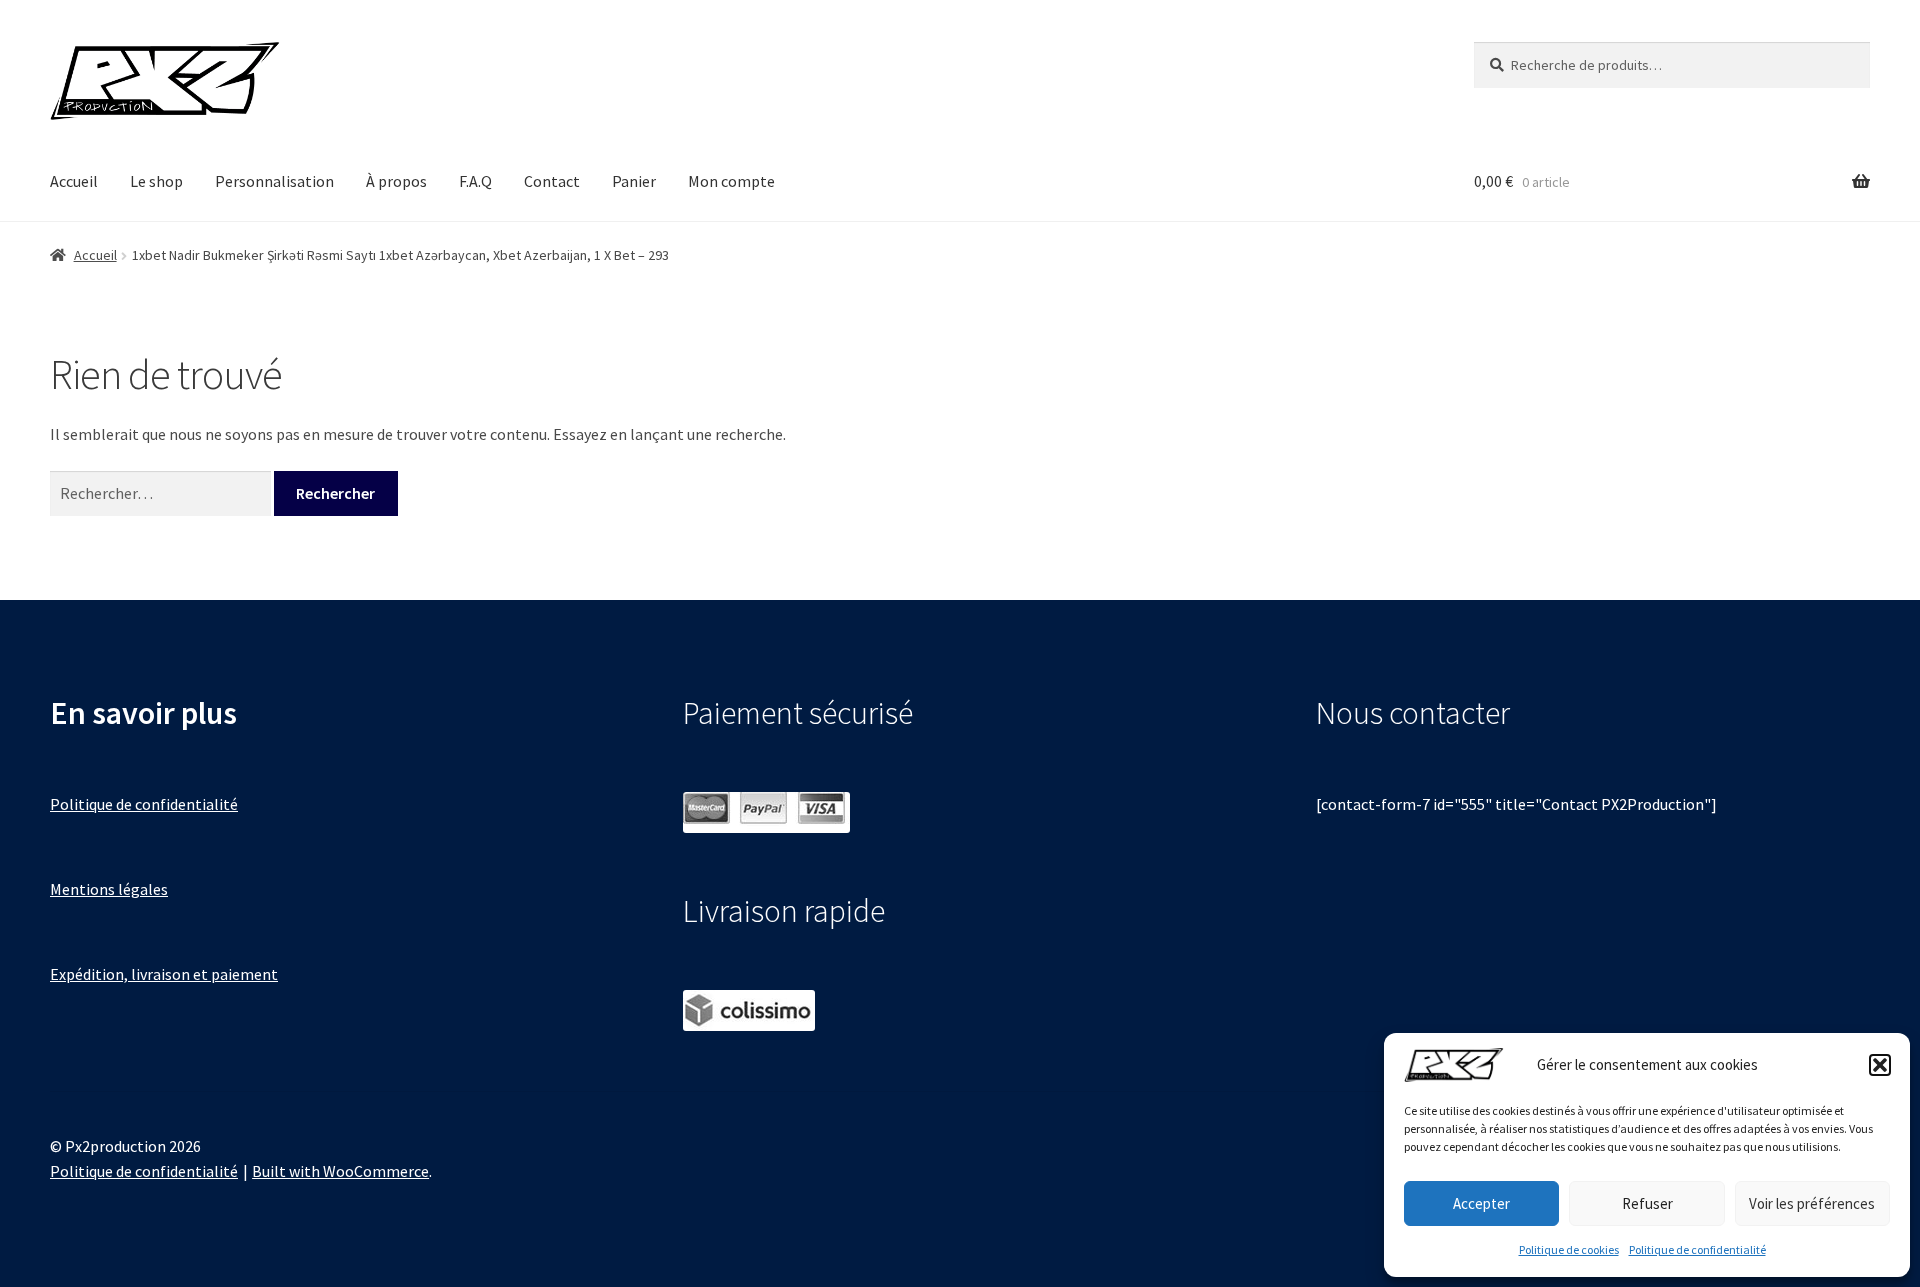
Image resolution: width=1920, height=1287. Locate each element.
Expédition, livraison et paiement (164, 974)
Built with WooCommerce (340, 1171)
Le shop (156, 181)
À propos (396, 181)
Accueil (74, 181)
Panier (634, 181)
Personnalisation (274, 181)
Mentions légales (109, 889)
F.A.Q (475, 181)
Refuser (1647, 1203)
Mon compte (731, 181)
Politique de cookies (1569, 1249)
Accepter (1481, 1203)
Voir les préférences (1812, 1203)
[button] (1880, 1065)
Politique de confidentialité (1697, 1249)
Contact (552, 181)
